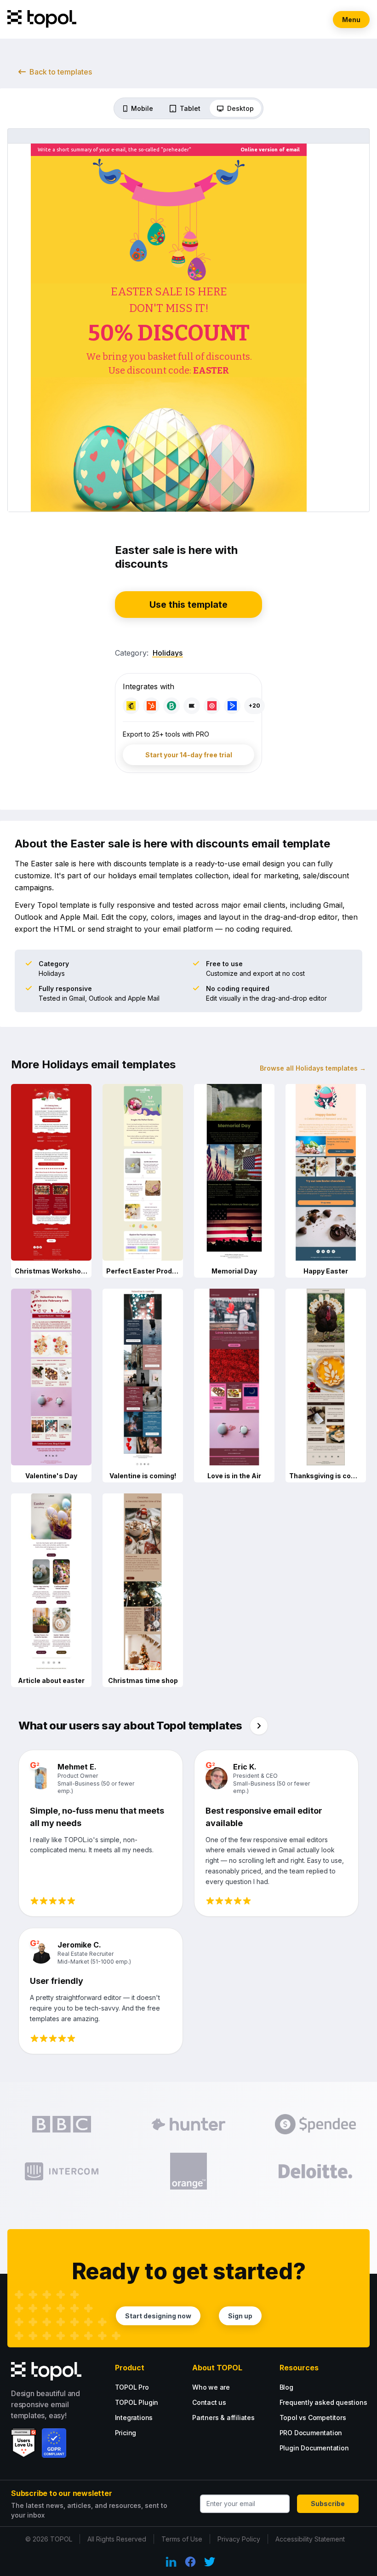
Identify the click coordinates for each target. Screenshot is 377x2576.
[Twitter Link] (210, 2562)
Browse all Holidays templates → (313, 1068)
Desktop (240, 108)
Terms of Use (182, 2539)
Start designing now (158, 2316)
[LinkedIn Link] (171, 2562)
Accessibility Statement (310, 2539)
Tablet (190, 108)
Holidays (168, 653)
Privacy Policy (239, 2539)
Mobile (142, 108)
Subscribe (328, 2504)
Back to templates (61, 72)
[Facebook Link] (190, 2562)
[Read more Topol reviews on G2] (259, 1726)
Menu (351, 20)
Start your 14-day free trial (189, 755)
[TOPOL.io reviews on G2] (24, 2443)
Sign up (240, 2316)
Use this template (188, 605)
